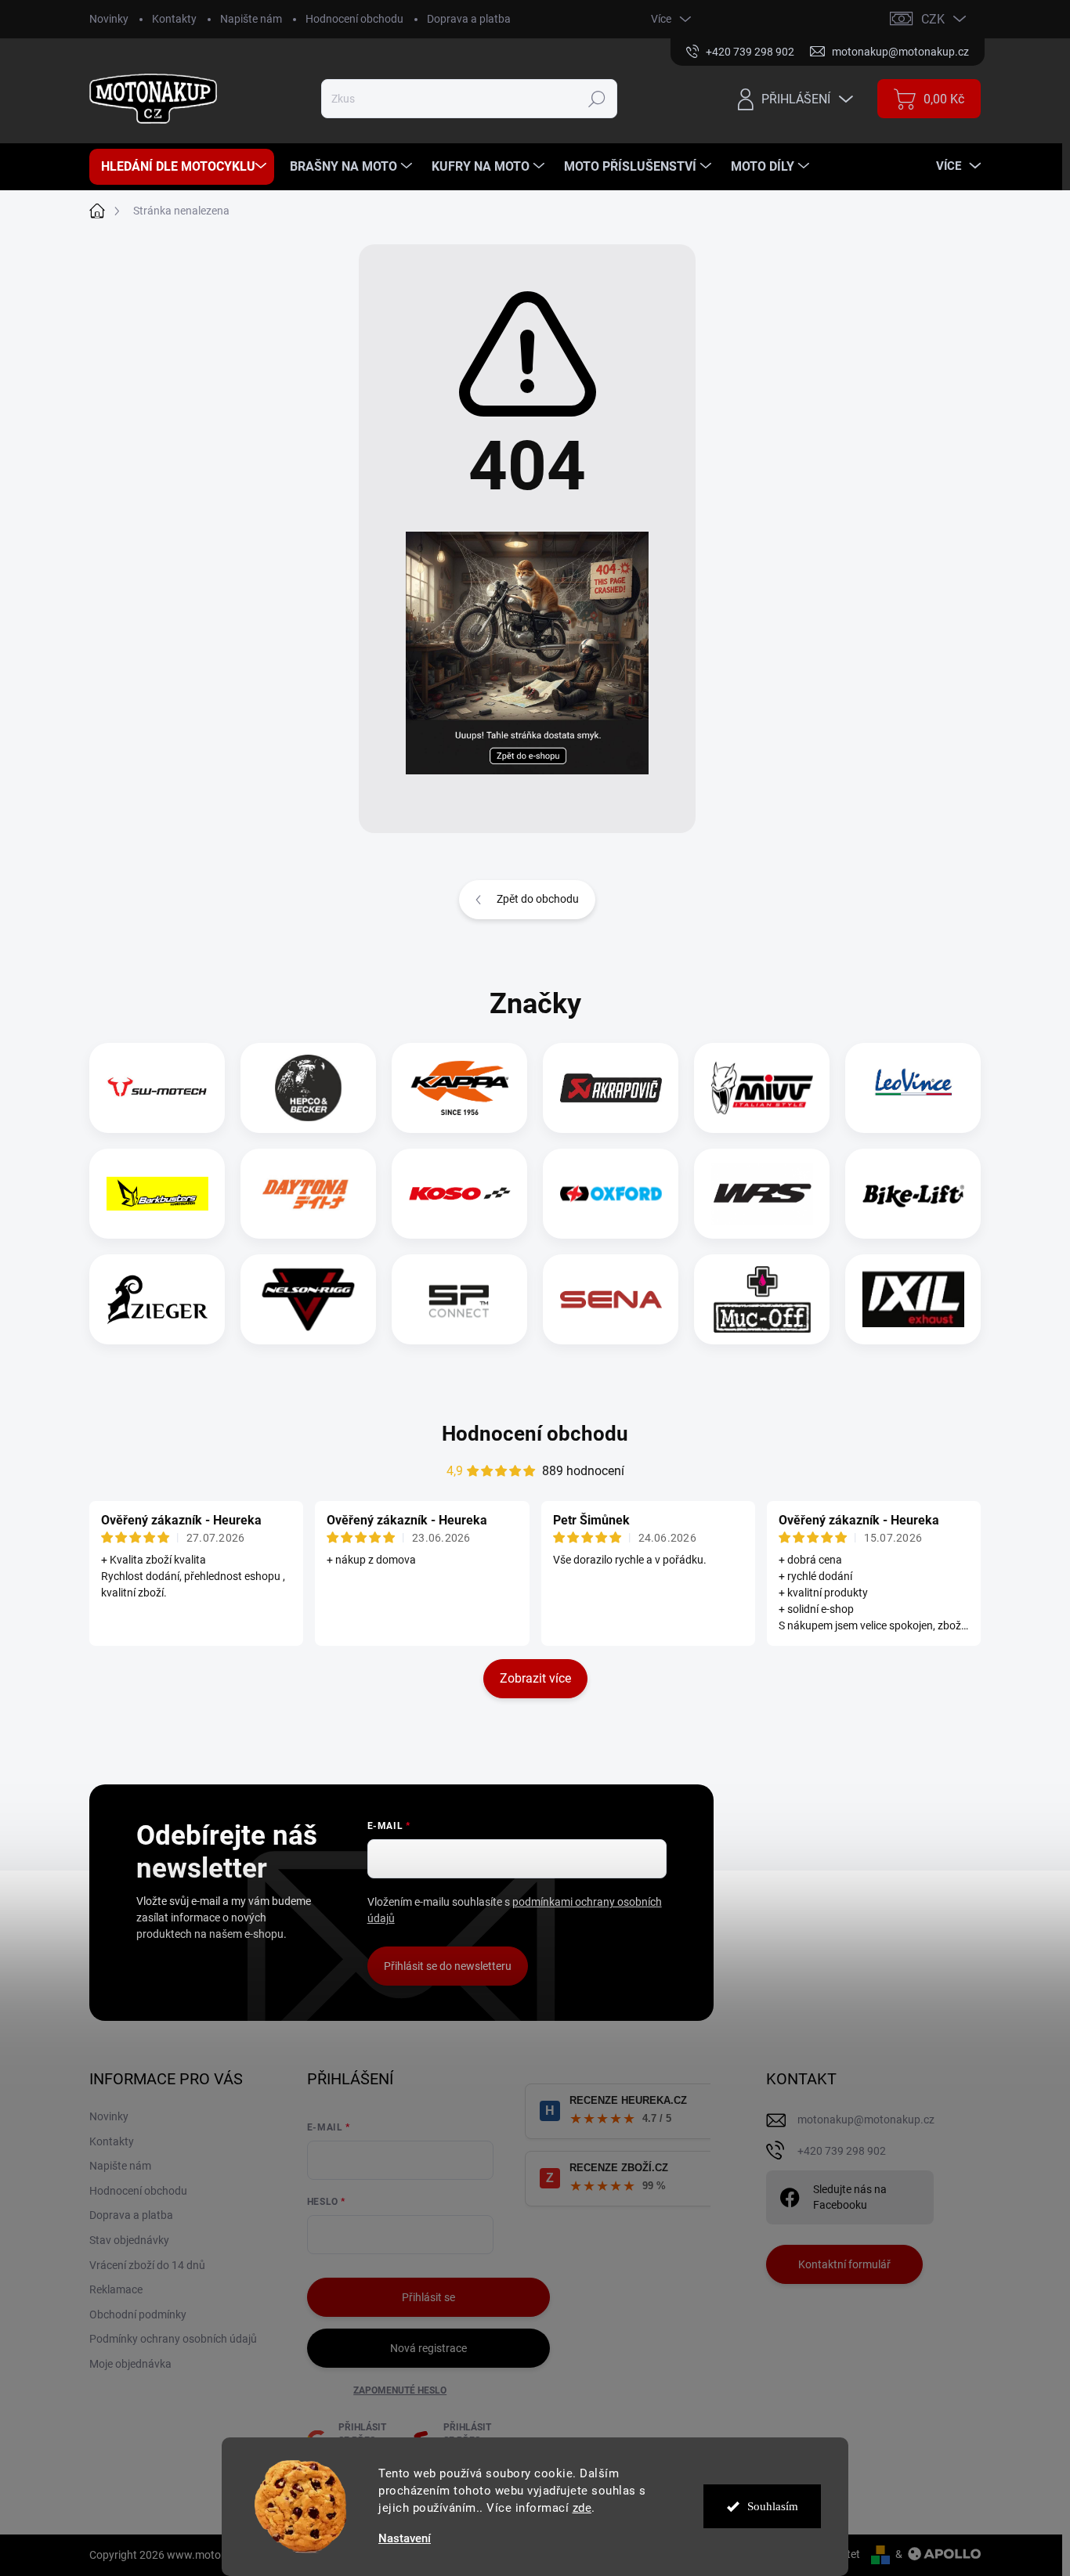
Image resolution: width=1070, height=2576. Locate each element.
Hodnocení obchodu (354, 19)
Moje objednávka (130, 2364)
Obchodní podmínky (138, 2314)
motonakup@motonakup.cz (866, 2120)
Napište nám (251, 19)
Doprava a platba (469, 19)
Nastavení (405, 2539)
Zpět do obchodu (538, 899)
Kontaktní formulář (844, 2264)
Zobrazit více (535, 1678)
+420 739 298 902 (842, 2151)
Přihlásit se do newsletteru (448, 1966)
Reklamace (116, 2289)
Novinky (109, 19)
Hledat (597, 99)
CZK (933, 19)
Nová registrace (428, 2348)
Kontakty (174, 19)
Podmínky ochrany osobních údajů (173, 2339)
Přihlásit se (428, 2297)
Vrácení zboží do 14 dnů (147, 2265)
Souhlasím (773, 2506)
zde (582, 2508)
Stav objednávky (129, 2240)
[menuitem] (182, 167)
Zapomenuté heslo (400, 2390)
